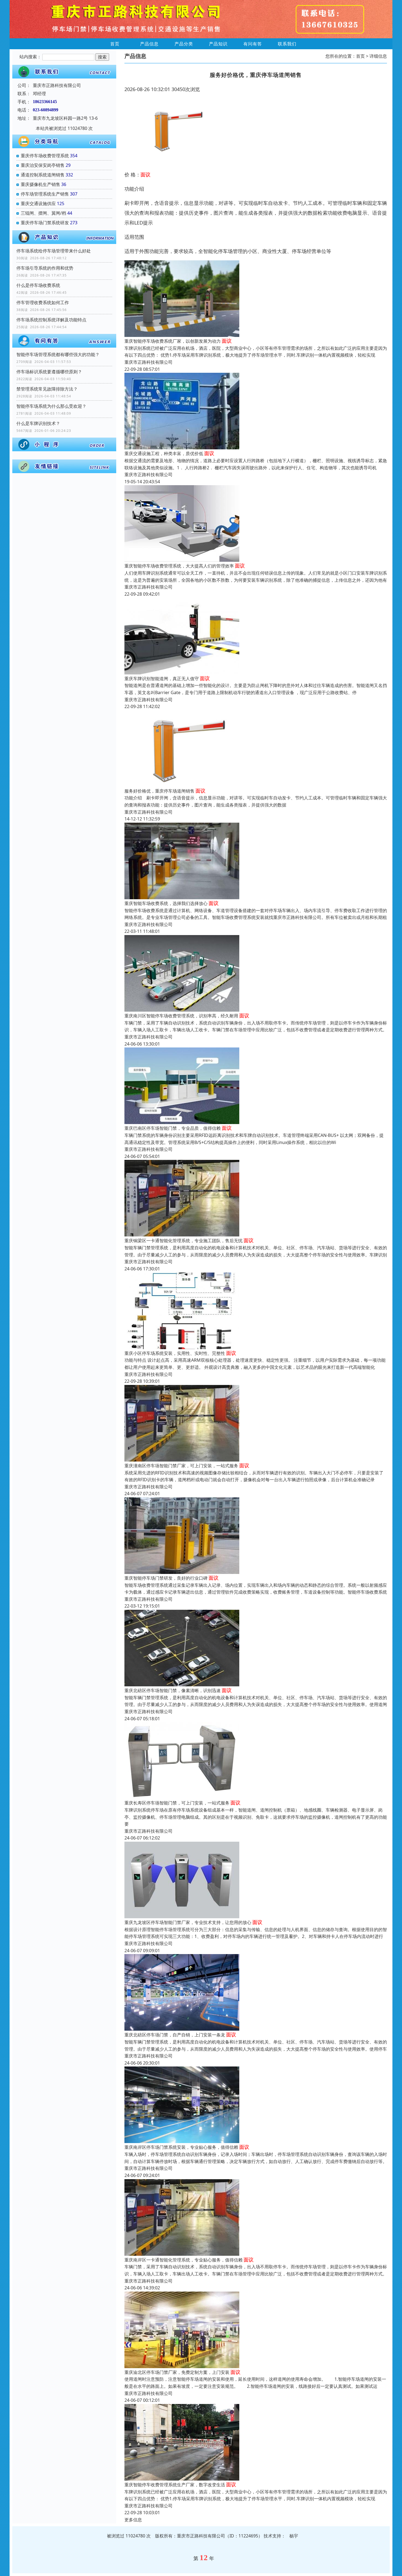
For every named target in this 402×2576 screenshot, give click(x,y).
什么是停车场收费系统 (38, 285)
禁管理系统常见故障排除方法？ (47, 389)
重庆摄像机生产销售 (40, 184)
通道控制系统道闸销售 (43, 175)
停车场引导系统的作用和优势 (45, 268)
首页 (115, 44)
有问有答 (253, 44)
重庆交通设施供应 (38, 203)
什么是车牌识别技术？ (38, 423)
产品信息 (149, 44)
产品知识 (218, 44)
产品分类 (184, 44)
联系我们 (287, 44)
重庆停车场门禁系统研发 (45, 223)
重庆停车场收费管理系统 (45, 156)
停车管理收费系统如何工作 (43, 302)
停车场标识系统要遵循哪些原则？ (49, 372)
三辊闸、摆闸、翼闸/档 (43, 213)
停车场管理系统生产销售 (45, 194)
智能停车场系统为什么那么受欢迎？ (51, 406)
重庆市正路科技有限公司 (148, 362)
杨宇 (294, 2536)
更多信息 (133, 2520)
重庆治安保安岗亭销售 (43, 165)
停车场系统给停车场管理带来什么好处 (54, 251)
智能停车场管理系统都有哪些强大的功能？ (58, 354)
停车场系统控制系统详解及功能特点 (51, 320)
